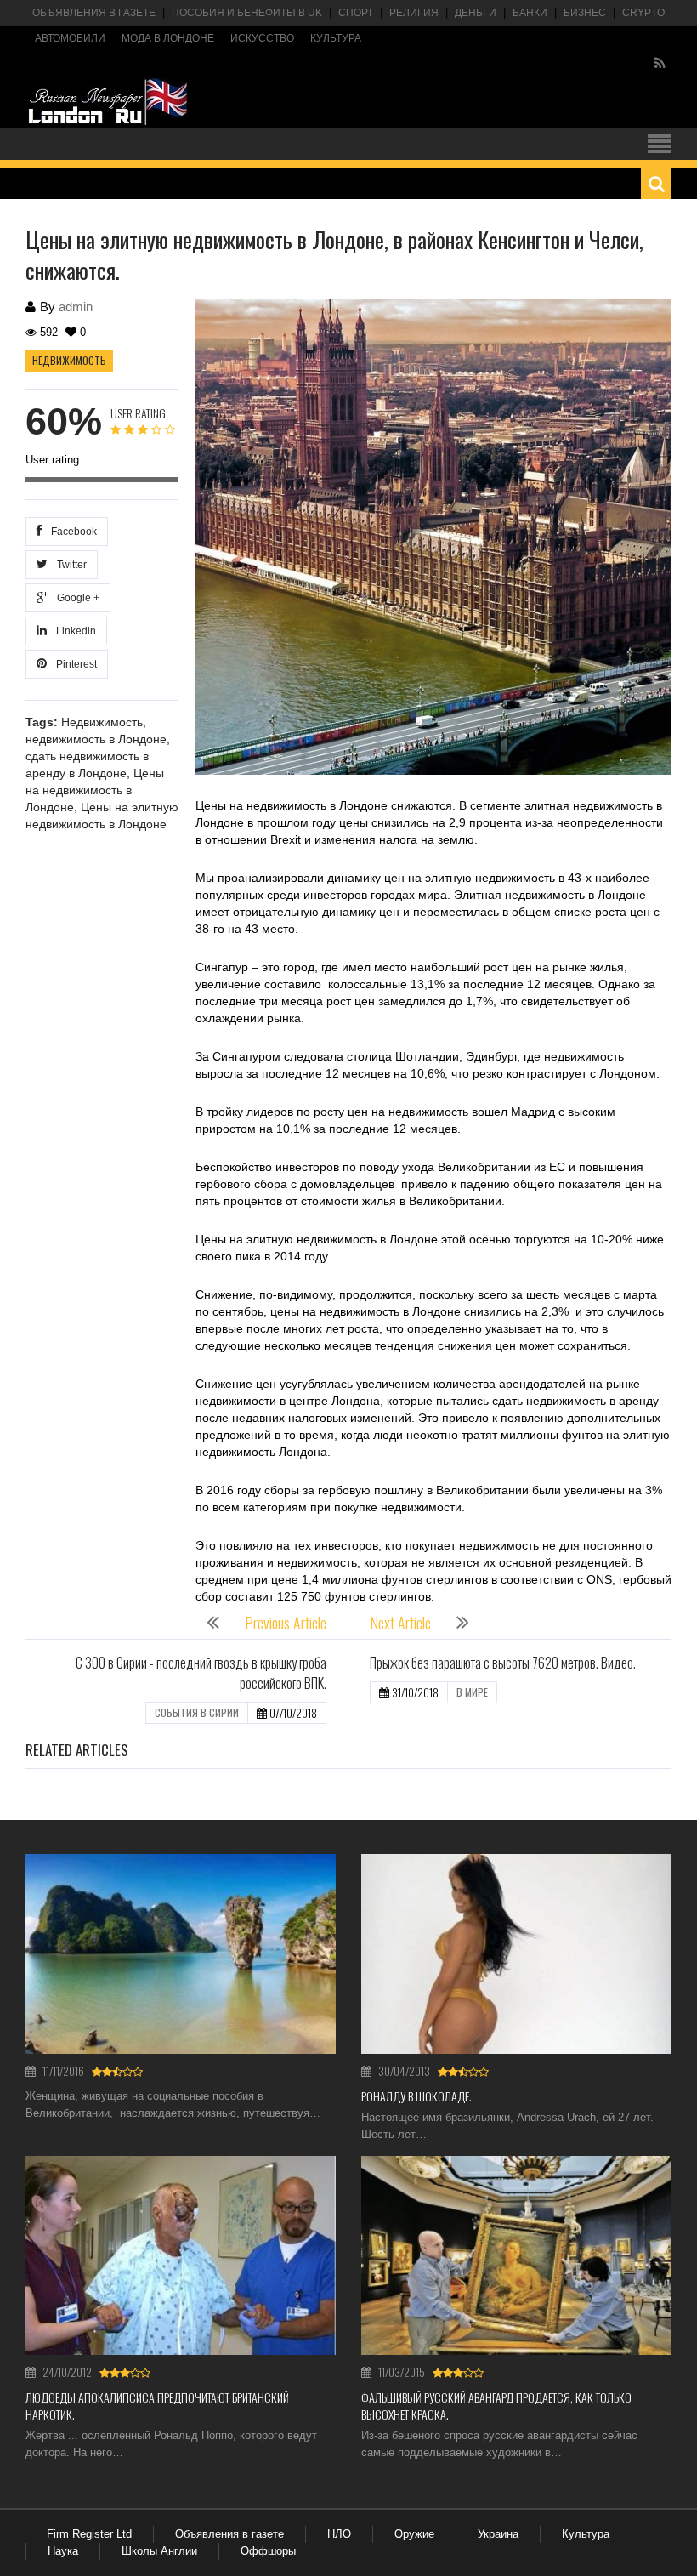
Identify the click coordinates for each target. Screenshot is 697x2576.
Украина (498, 2534)
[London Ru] (108, 102)
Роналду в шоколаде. (416, 2096)
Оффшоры (268, 2551)
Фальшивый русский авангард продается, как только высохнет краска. (496, 2405)
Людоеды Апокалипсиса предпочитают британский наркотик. (157, 2405)
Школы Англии (159, 2551)
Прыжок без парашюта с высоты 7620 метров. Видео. (503, 1663)
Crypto (643, 13)
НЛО (339, 2534)
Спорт (356, 13)
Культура (336, 38)
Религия (414, 13)
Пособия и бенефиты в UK (247, 13)
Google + (76, 598)
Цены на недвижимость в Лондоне (95, 790)
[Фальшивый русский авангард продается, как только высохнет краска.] (516, 2256)
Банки (530, 13)
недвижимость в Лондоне (96, 739)
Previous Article (286, 1623)
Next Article (400, 1623)
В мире (472, 1692)
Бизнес (585, 13)
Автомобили (70, 38)
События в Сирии (197, 1712)
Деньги (476, 13)
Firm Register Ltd (89, 2534)
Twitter (69, 565)
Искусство (262, 38)
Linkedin (74, 631)
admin (76, 307)
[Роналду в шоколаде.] (516, 1954)
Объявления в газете (94, 13)
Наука (63, 2551)
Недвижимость (69, 360)
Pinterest (74, 664)
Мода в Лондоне (168, 38)
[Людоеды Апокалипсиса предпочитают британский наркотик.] (181, 2256)
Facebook (71, 532)
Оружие (414, 2534)
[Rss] (660, 64)
